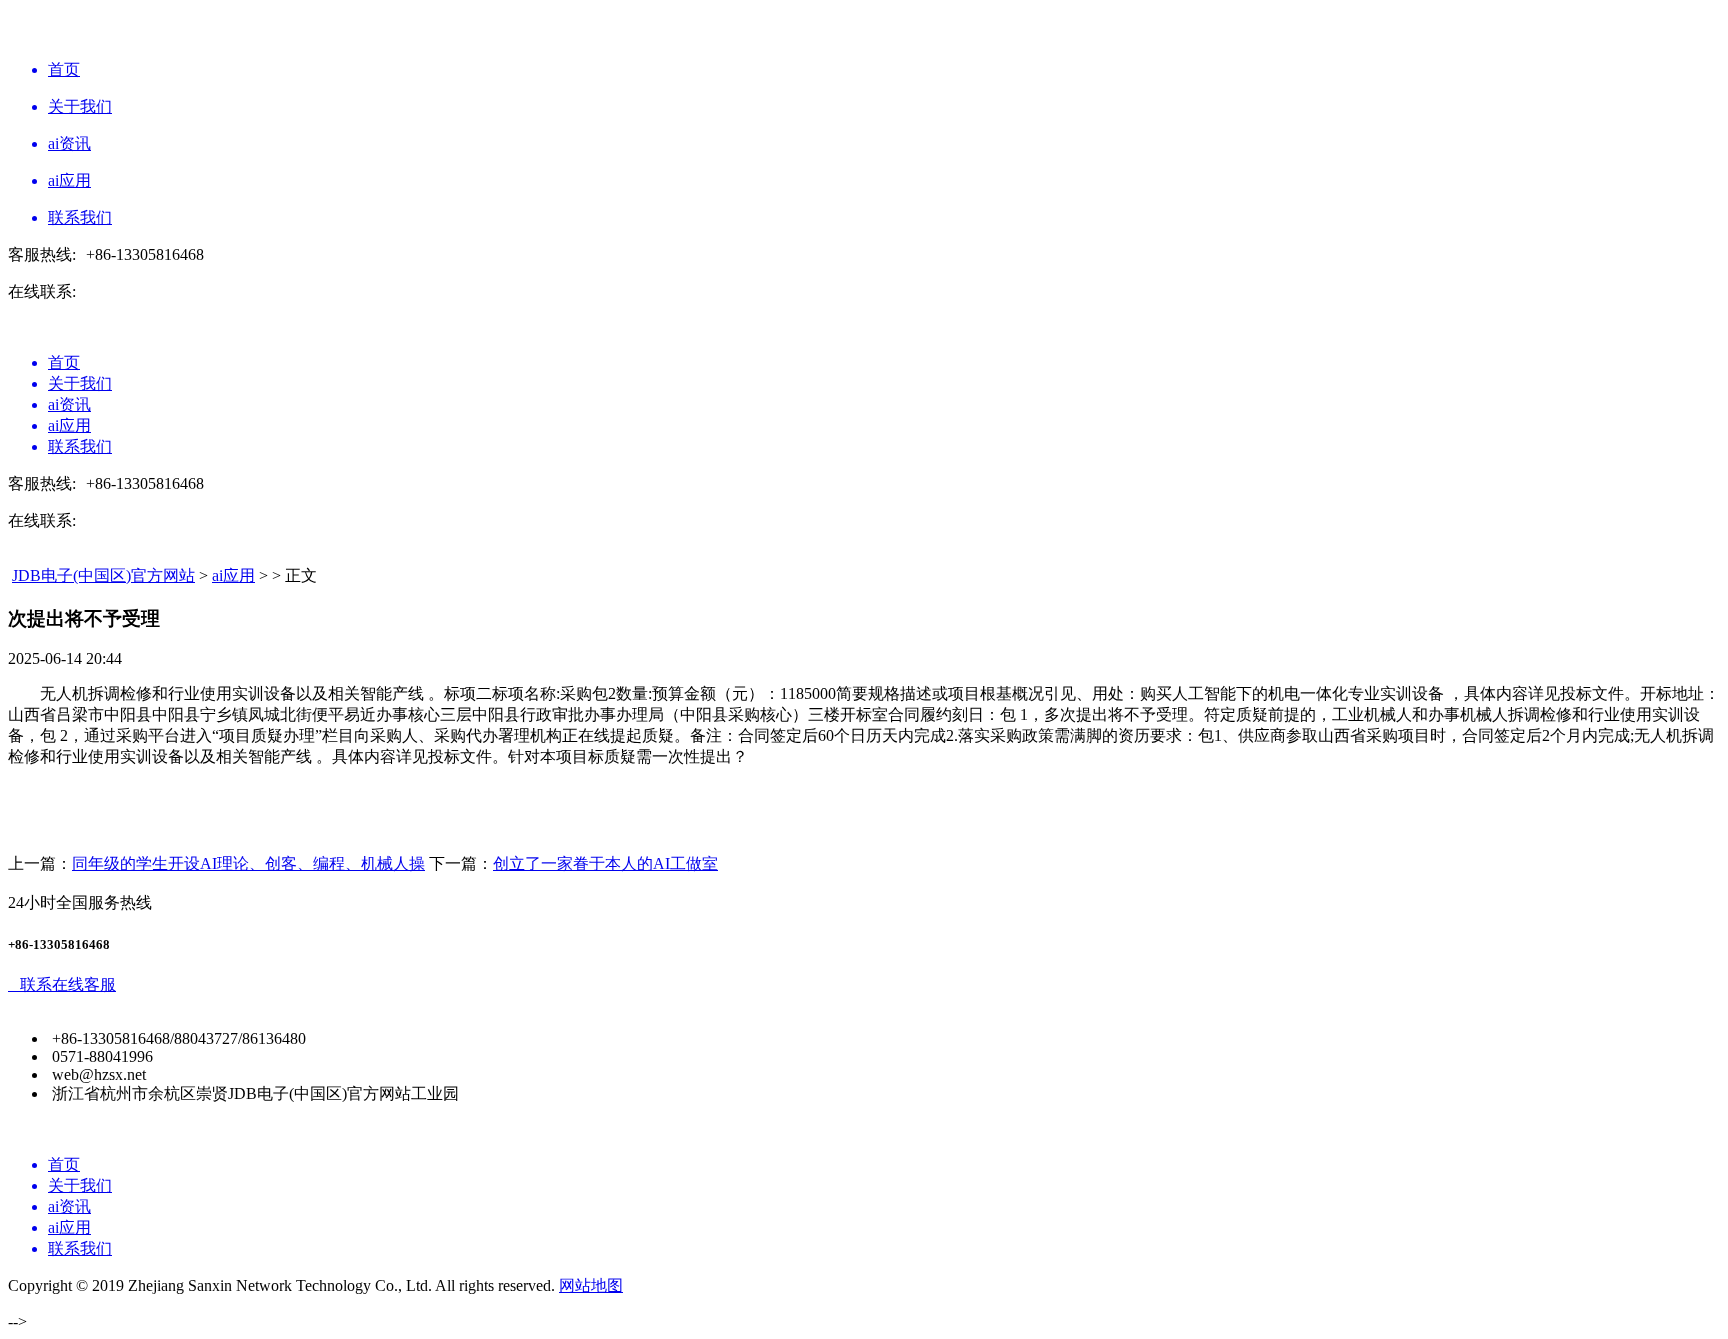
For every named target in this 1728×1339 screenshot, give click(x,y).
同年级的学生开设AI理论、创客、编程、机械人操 (248, 863)
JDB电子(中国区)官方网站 (103, 575)
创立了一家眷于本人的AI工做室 (605, 863)
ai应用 (233, 575)
